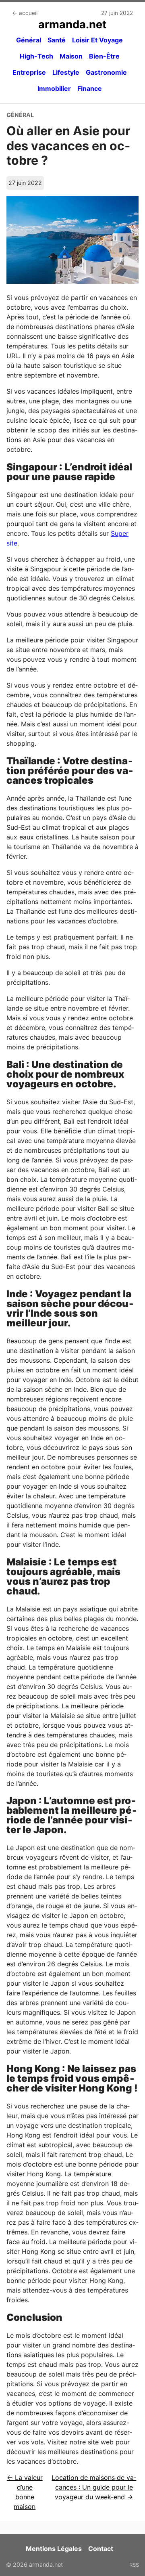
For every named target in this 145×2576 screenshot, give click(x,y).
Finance (90, 88)
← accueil (25, 13)
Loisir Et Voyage (97, 40)
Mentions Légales (54, 2549)
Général (29, 40)
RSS (134, 2565)
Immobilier (54, 88)
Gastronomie (106, 72)
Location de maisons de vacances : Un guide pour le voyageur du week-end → (94, 2487)
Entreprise (29, 72)
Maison (71, 56)
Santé (57, 40)
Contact (101, 2549)
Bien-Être (104, 56)
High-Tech (36, 56)
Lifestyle (66, 72)
